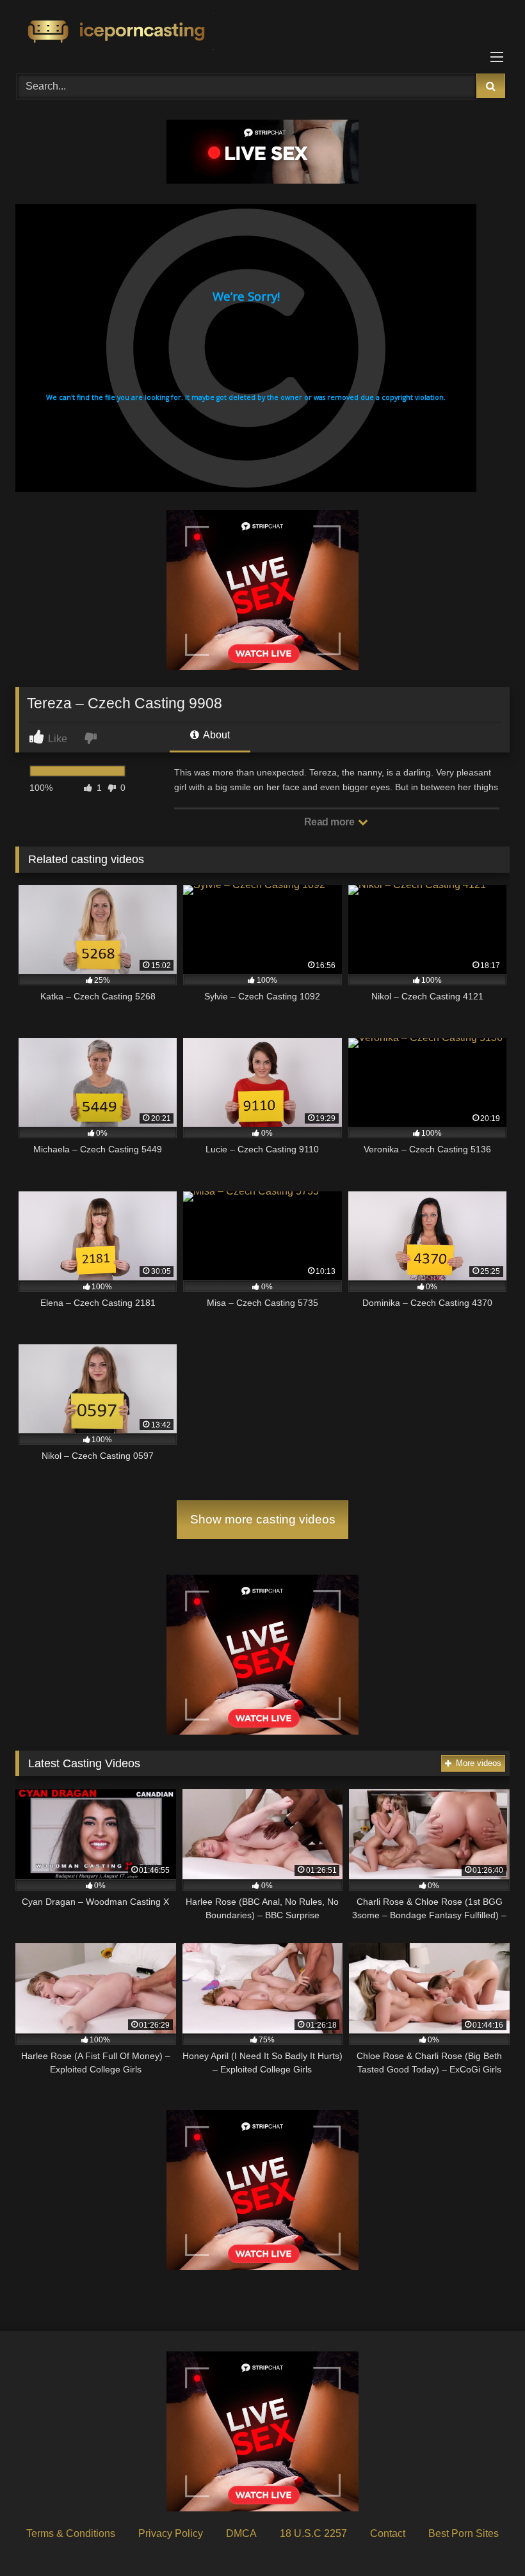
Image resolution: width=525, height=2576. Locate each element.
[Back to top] (485, 2538)
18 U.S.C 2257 (313, 2533)
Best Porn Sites (464, 2533)
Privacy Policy (171, 2533)
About (215, 735)
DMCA (241, 2533)
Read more (330, 822)
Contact (388, 2533)
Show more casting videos (263, 1519)
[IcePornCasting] (262, 32)
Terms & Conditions (71, 2533)
